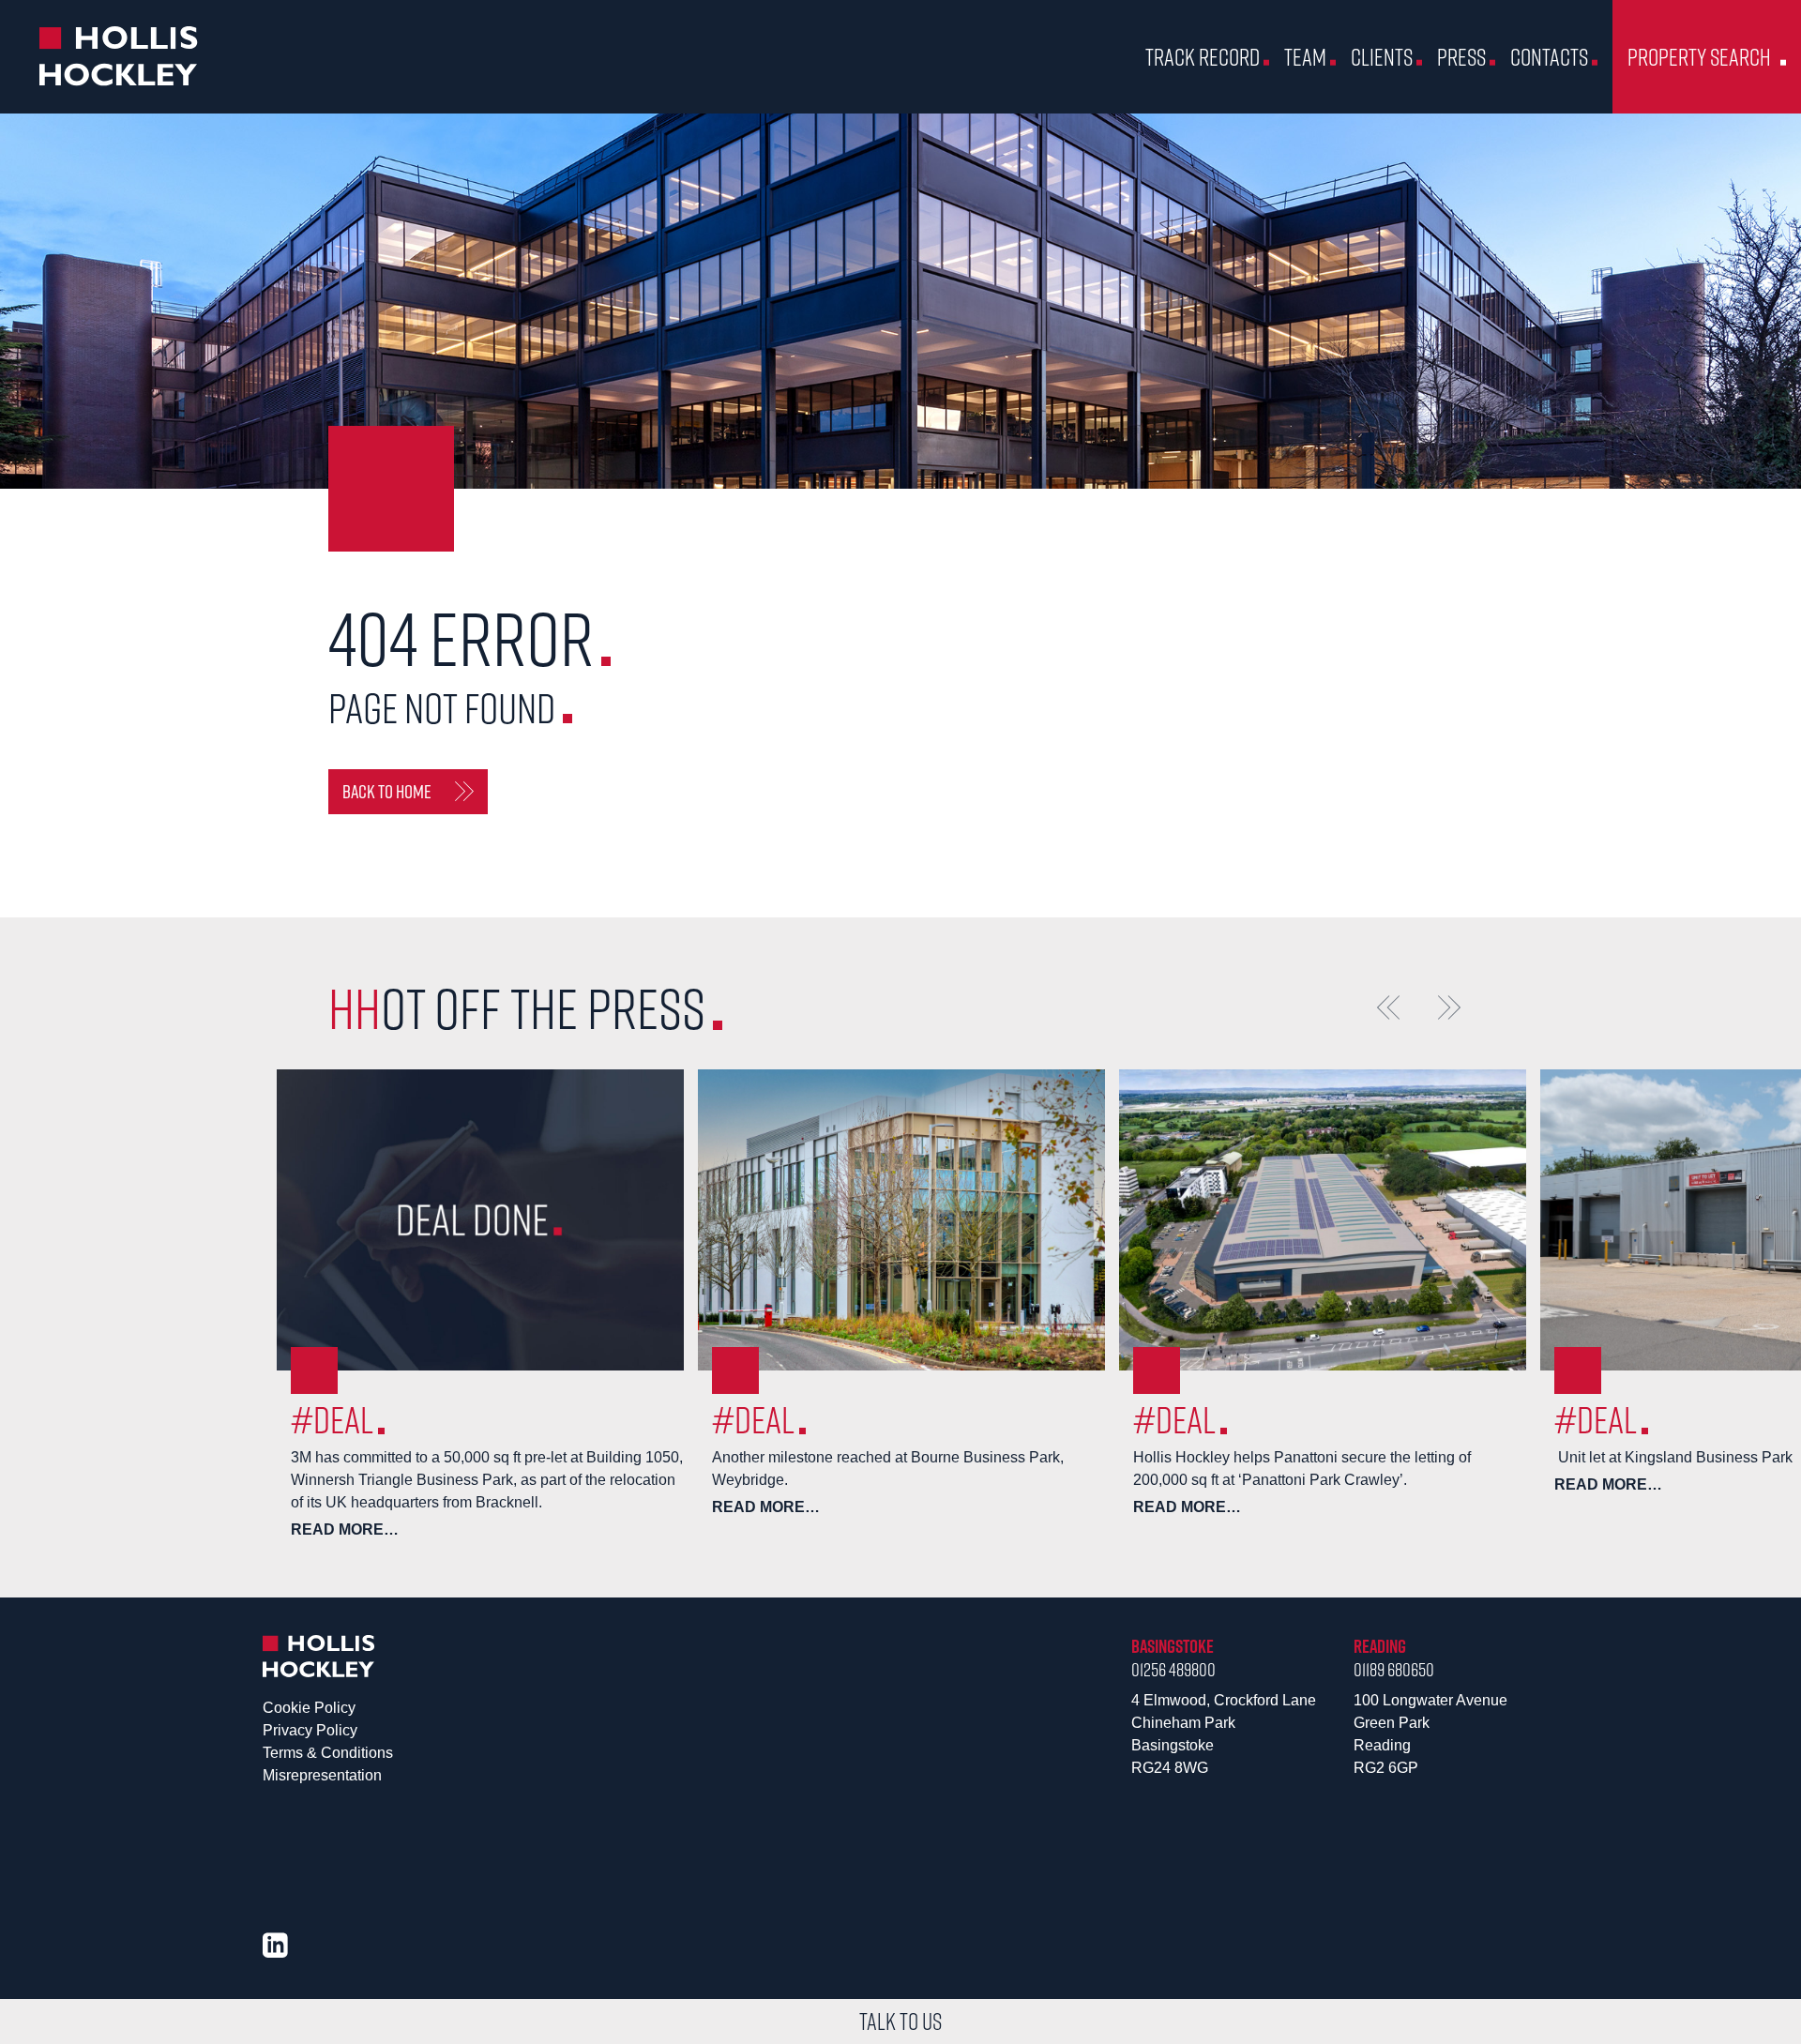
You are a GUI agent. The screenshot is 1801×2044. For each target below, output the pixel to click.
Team (1305, 57)
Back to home (387, 791)
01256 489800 (1173, 1669)
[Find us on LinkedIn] (275, 1945)
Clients (1382, 57)
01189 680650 (1394, 1669)
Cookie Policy (309, 1708)
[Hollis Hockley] (119, 57)
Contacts (1549, 57)
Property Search (1699, 57)
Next (1449, 1007)
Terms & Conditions (328, 1753)
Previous (1388, 1007)
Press (1461, 57)
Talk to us (900, 2021)
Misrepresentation (322, 1775)
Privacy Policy (310, 1730)
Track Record (1203, 57)
